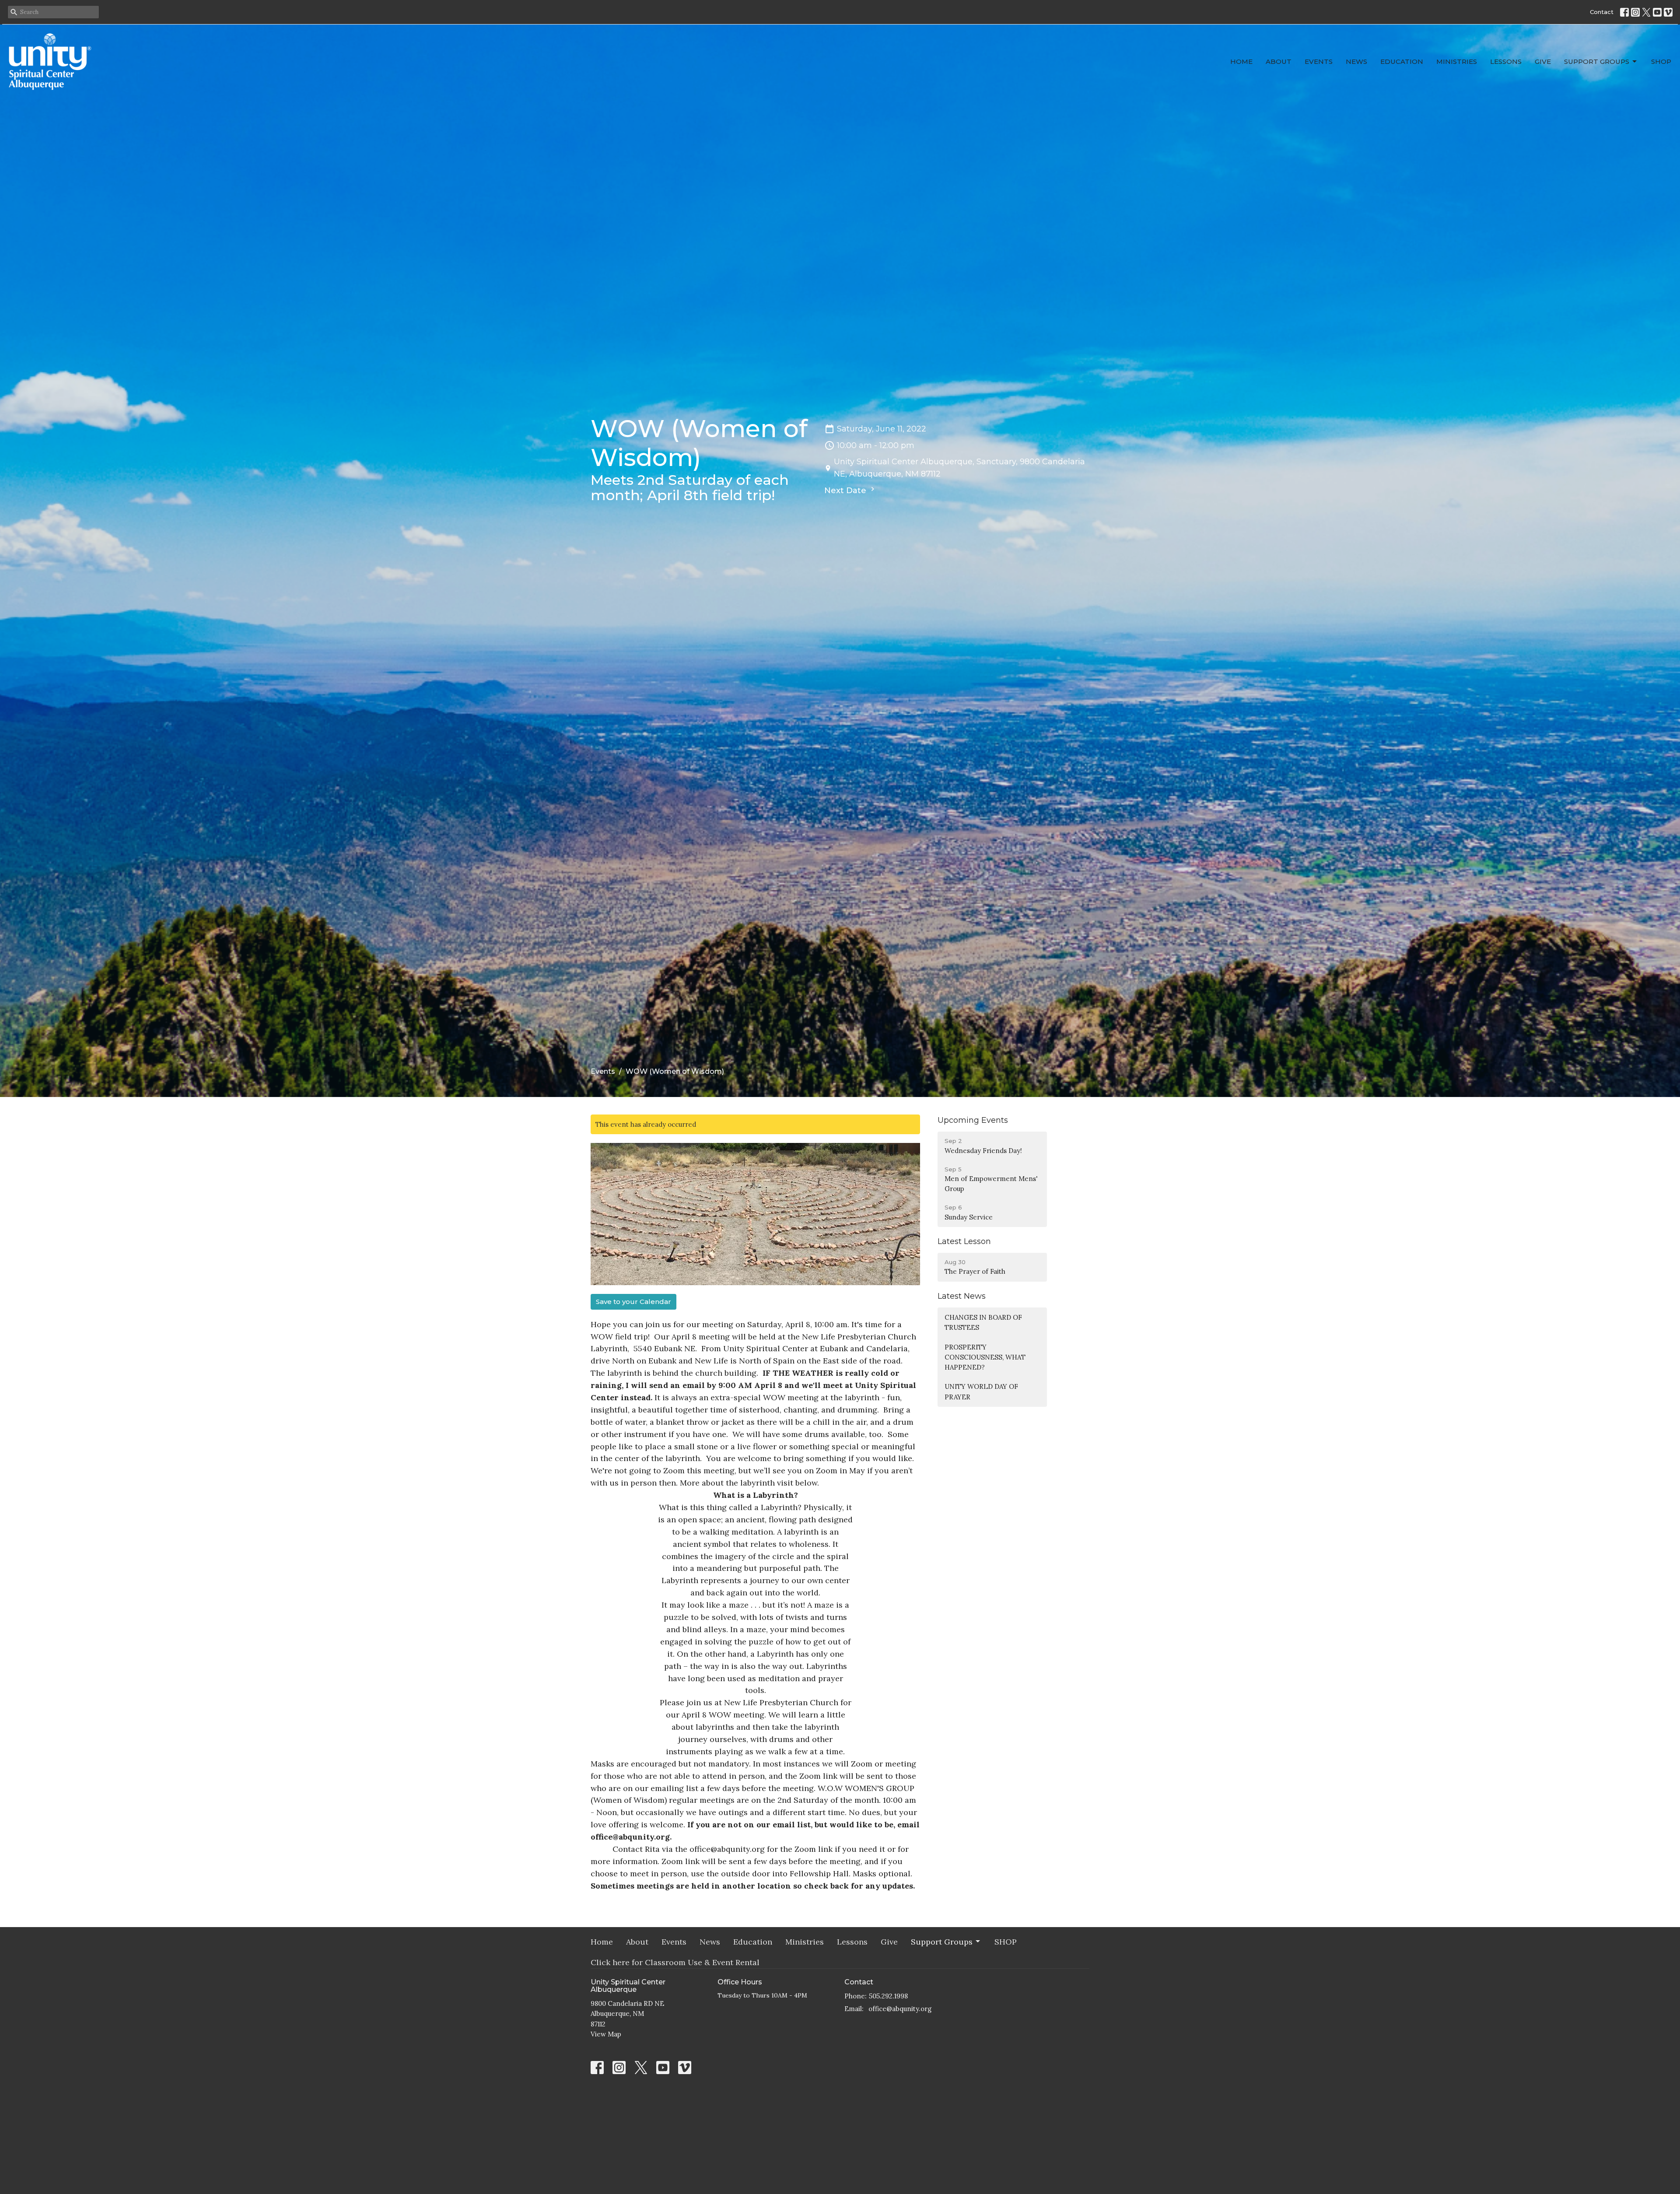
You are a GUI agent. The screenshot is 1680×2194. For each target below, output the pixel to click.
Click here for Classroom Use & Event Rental (675, 1962)
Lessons (1506, 61)
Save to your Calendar (633, 1302)
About (1279, 61)
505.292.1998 (888, 1996)
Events (1319, 61)
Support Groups (1597, 61)
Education (1402, 61)
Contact (1602, 12)
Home (1241, 61)
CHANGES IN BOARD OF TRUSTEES (983, 1322)
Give (1543, 61)
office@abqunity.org (900, 2009)
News (1356, 61)
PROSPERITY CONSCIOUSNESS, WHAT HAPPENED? (985, 1357)
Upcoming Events (973, 1120)
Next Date (846, 491)
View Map (606, 2034)
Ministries (1457, 61)
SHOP (1661, 61)
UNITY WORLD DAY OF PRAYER (981, 1391)
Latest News (962, 1296)
